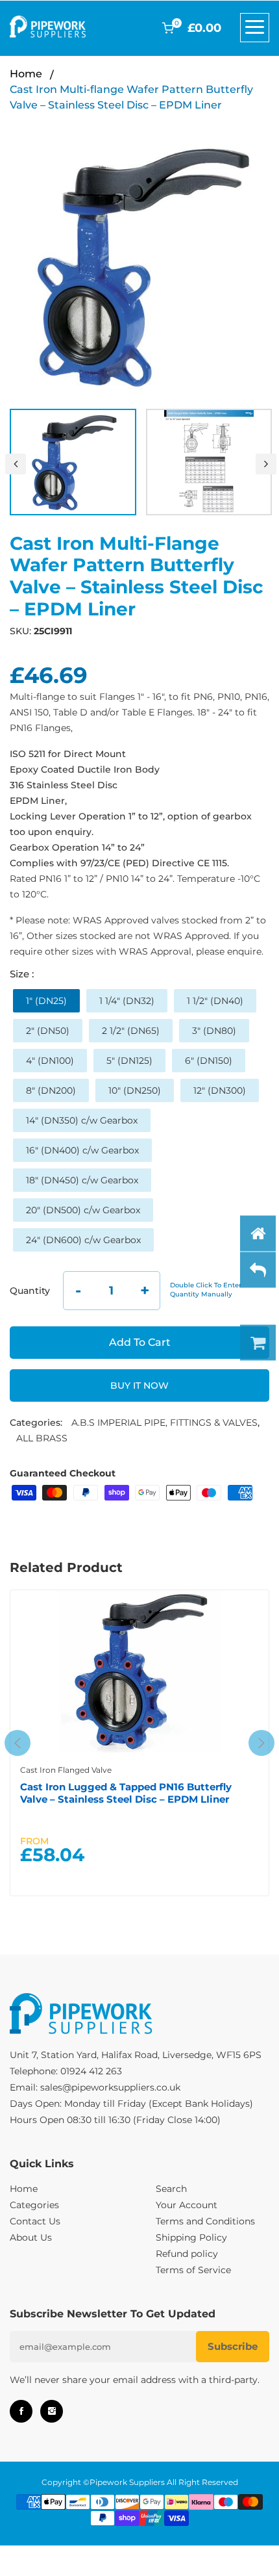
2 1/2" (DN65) (131, 1031)
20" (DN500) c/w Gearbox (83, 1210)
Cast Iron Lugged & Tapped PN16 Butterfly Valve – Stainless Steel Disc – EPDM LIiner (126, 1793)
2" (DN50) (48, 1031)
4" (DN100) (50, 1061)
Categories (34, 2205)
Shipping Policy (191, 2237)
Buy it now (139, 1385)
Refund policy (187, 2254)
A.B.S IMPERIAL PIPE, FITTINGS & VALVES (164, 1423)
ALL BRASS (42, 1438)
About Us (31, 2237)
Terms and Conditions (205, 2221)
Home (26, 74)
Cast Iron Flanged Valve (66, 1770)
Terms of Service (193, 2270)
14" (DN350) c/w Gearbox (82, 1120)
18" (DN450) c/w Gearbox (82, 1180)
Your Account (187, 2205)
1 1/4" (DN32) (127, 1001)
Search (171, 2189)
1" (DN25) (46, 1001)
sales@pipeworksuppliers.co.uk (110, 2087)
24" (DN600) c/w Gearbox (83, 1240)
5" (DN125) (129, 1061)
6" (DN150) (209, 1061)
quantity (30, 1291)
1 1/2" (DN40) (215, 1001)
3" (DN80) (214, 1031)
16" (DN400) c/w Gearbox (82, 1150)
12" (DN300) (220, 1090)
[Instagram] (52, 2411)
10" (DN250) (135, 1090)
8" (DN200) (51, 1090)
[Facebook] (21, 2411)
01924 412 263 (91, 2071)
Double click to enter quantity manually (206, 1290)
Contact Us (35, 2221)
